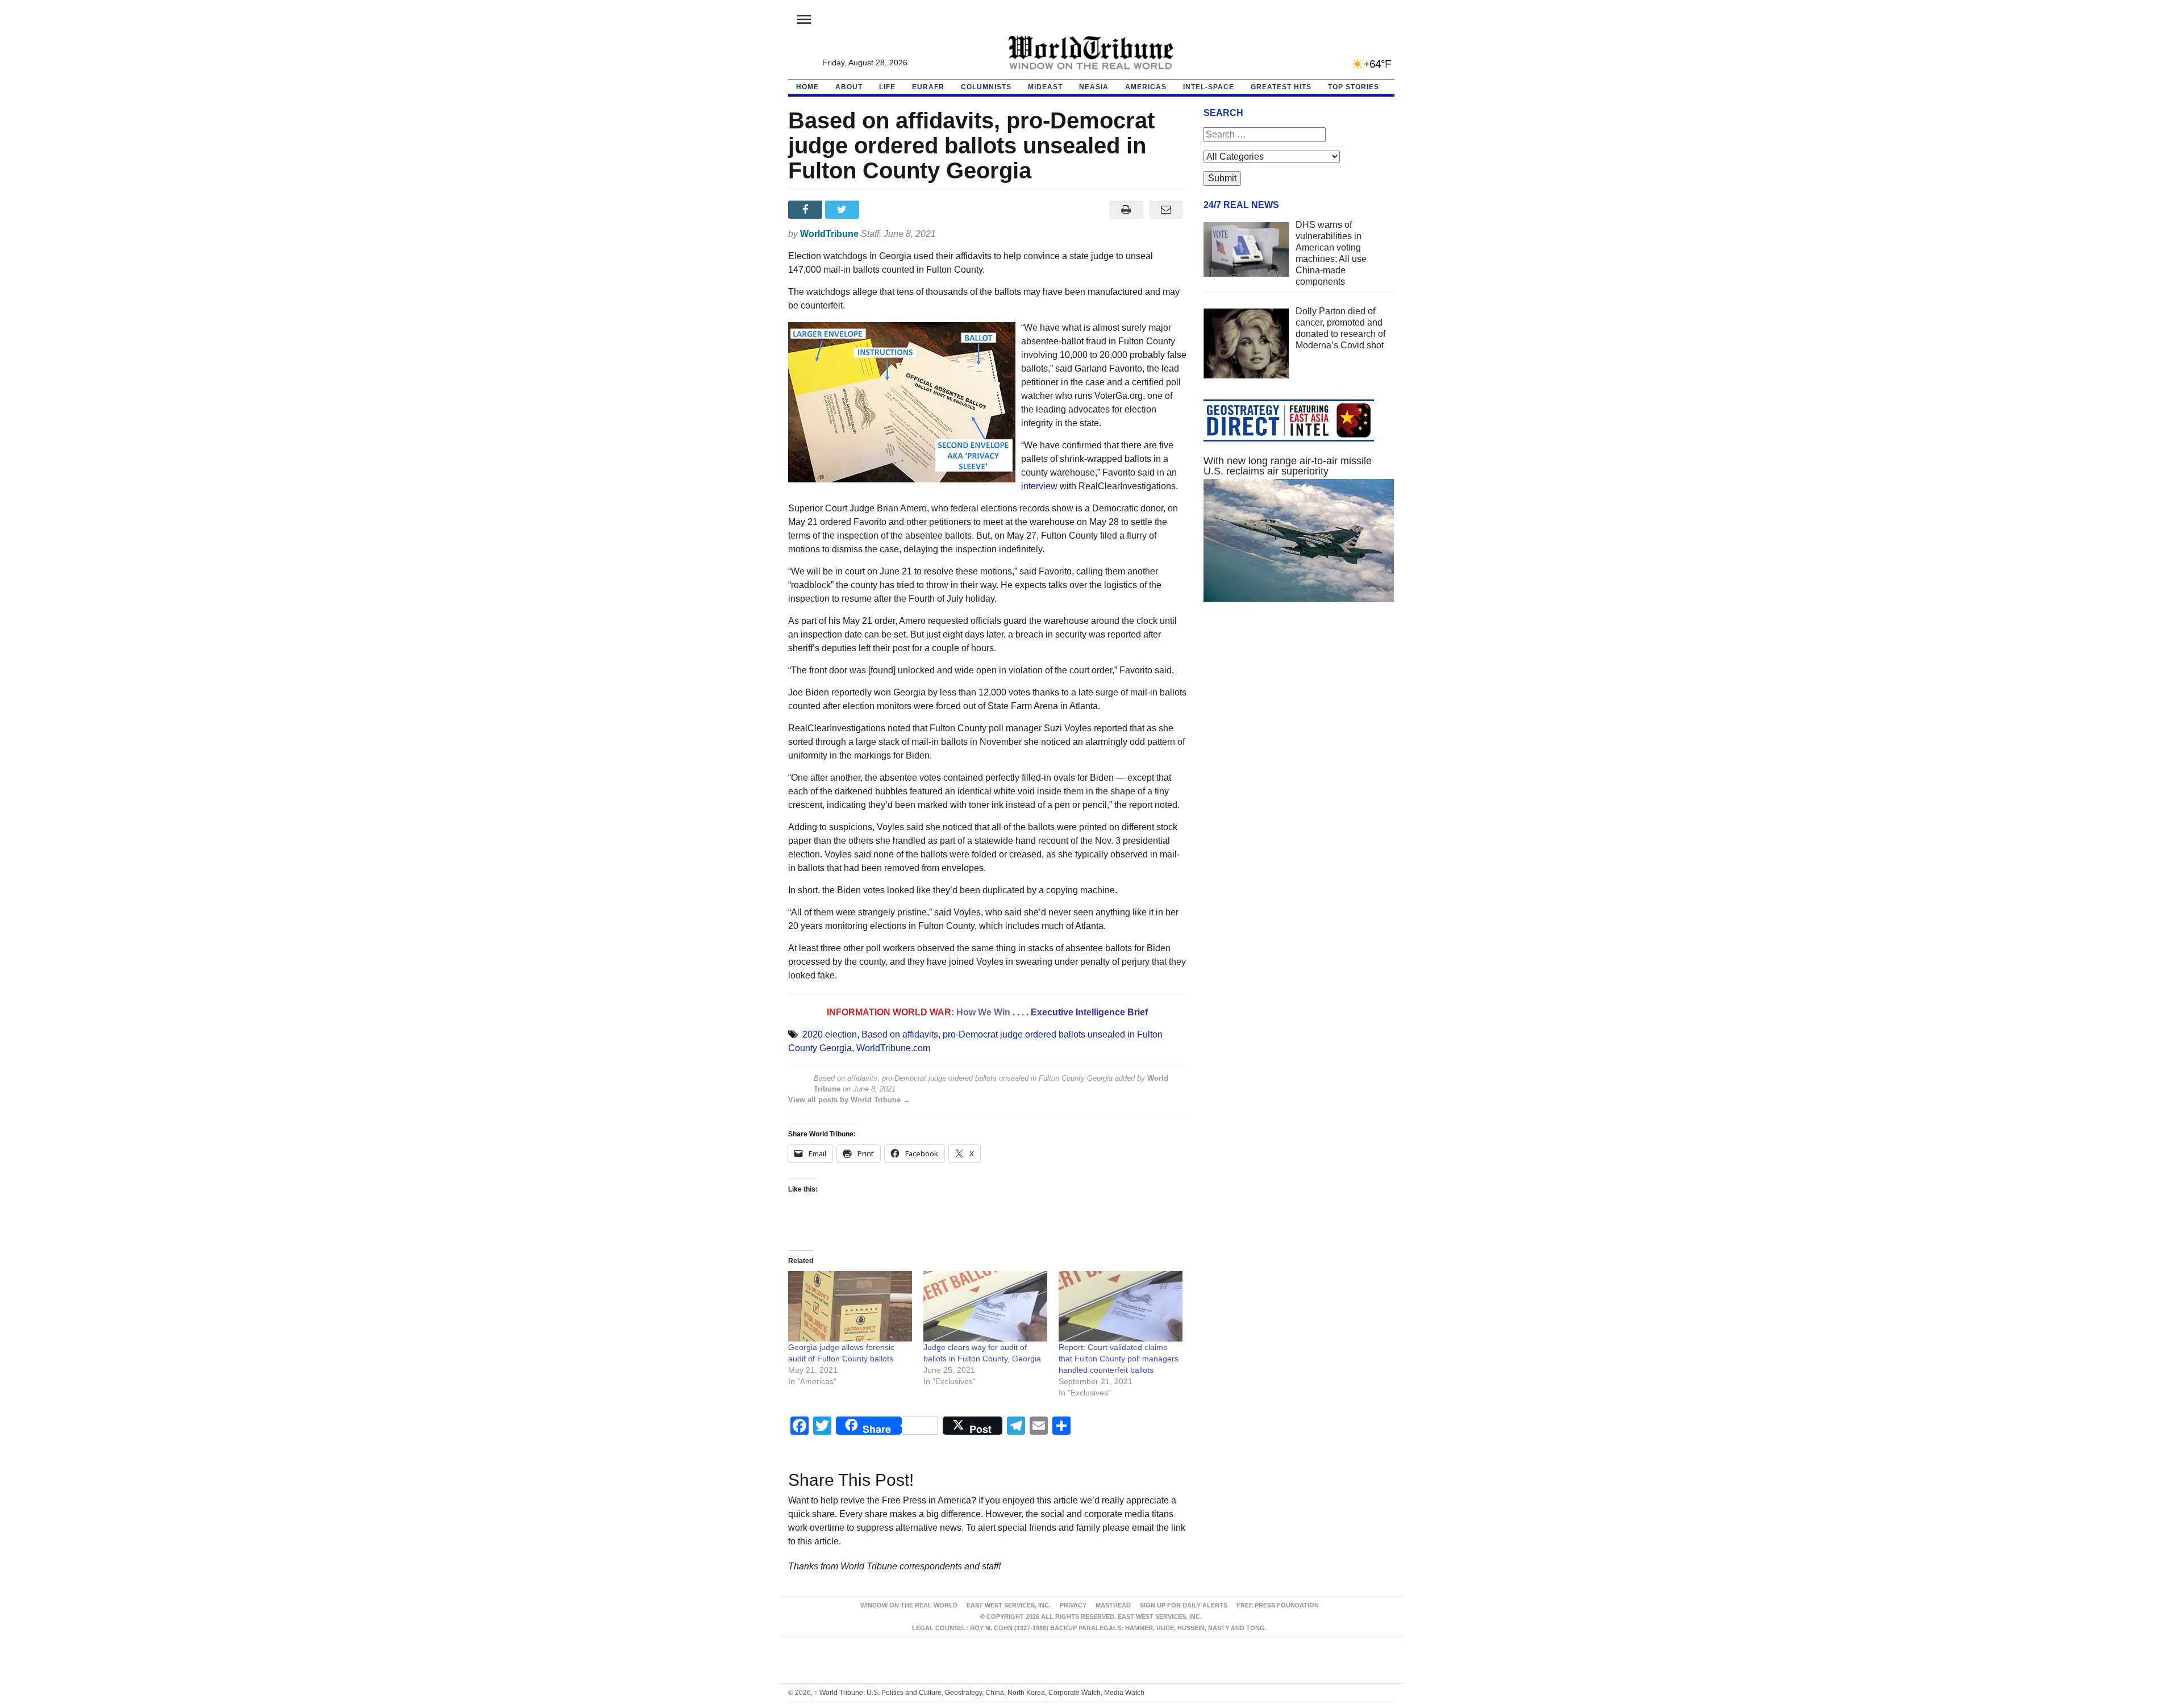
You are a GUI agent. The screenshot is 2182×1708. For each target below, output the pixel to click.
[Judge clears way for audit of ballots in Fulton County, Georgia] (985, 1307)
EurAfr (928, 87)
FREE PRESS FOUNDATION (1278, 1605)
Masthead (1113, 1605)
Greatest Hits (1281, 87)
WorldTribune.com (893, 1048)
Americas (1146, 87)
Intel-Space (1209, 87)
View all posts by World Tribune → (849, 1100)
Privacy (1073, 1605)
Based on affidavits (900, 1034)
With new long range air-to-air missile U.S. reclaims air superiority (1288, 466)
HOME (807, 87)
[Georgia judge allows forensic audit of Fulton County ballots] (850, 1307)
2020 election (830, 1034)
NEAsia (1094, 87)
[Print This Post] (1126, 210)
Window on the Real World (909, 1605)
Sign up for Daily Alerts (1184, 1605)
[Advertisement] (1299, 718)
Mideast (1045, 87)
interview (1039, 486)
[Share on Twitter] (844, 210)
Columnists (986, 87)
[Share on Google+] (880, 210)
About (849, 87)
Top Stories (1354, 87)
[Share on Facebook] (807, 210)
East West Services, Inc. (1009, 1605)
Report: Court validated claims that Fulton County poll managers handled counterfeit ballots (1119, 1359)
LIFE (887, 87)
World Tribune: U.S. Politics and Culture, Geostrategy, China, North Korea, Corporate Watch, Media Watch (979, 1693)
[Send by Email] (1166, 210)
